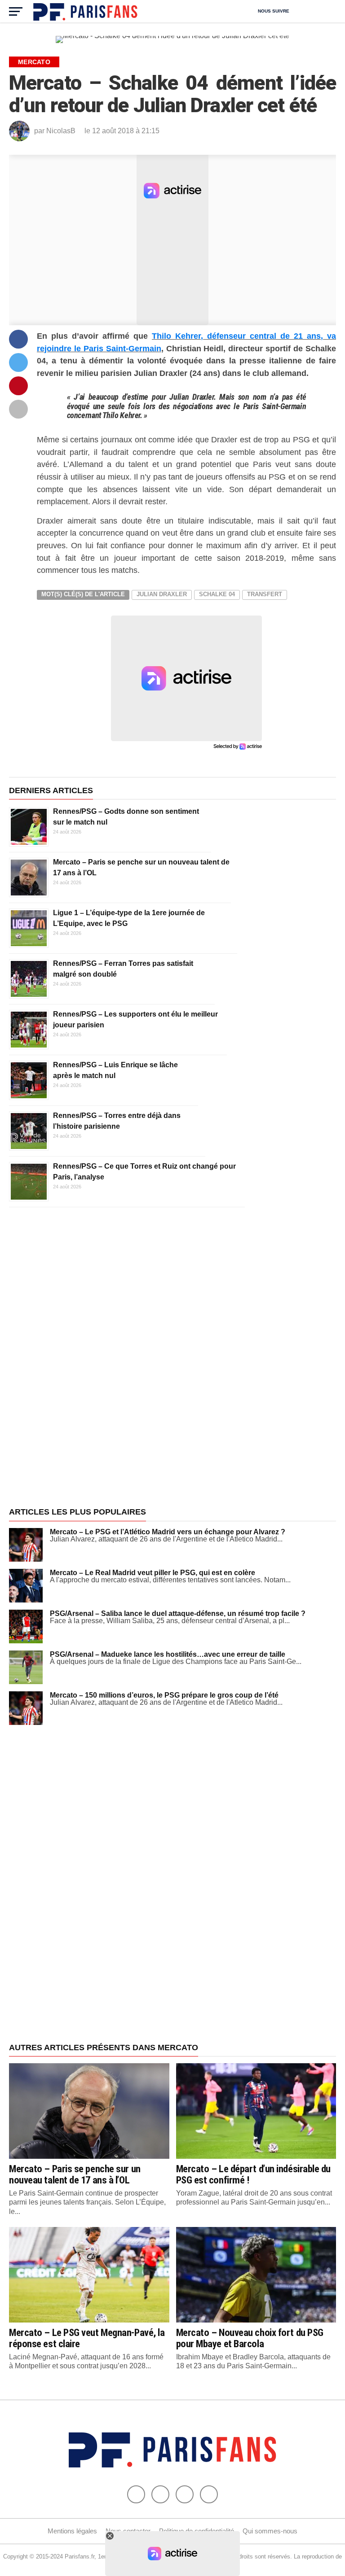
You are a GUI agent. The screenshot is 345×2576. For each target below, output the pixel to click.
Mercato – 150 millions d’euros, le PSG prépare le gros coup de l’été (164, 1695)
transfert (265, 594)
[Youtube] (185, 2494)
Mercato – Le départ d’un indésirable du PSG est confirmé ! (254, 2174)
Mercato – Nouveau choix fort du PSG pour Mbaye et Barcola (250, 2338)
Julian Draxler (162, 594)
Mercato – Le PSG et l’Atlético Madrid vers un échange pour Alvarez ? (168, 1532)
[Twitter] (160, 2494)
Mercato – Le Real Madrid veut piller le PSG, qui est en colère (153, 1573)
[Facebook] (136, 2494)
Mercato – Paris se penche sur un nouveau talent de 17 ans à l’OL (75, 2174)
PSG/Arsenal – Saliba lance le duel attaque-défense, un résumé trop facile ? (178, 1613)
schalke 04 (217, 594)
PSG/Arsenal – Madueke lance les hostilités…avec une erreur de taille (168, 1654)
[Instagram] (209, 2494)
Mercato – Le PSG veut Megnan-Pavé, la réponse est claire (87, 2338)
